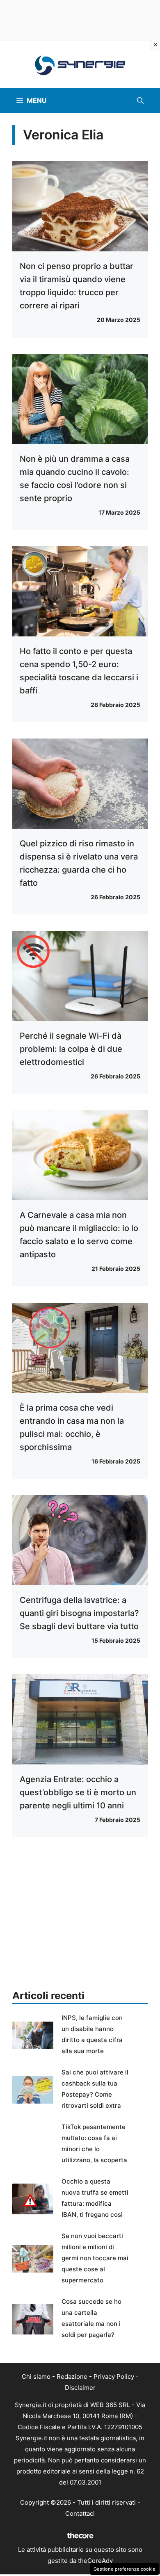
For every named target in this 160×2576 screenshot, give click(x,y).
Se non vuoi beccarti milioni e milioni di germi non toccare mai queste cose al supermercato (95, 2258)
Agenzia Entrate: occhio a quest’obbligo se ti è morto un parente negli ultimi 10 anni (78, 1792)
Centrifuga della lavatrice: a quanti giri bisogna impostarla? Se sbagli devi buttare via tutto (79, 1613)
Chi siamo (36, 2377)
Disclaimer (80, 2388)
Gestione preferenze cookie (125, 2569)
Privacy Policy (114, 2377)
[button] (140, 100)
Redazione (72, 2377)
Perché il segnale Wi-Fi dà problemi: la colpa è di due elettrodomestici (71, 1049)
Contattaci (80, 2513)
